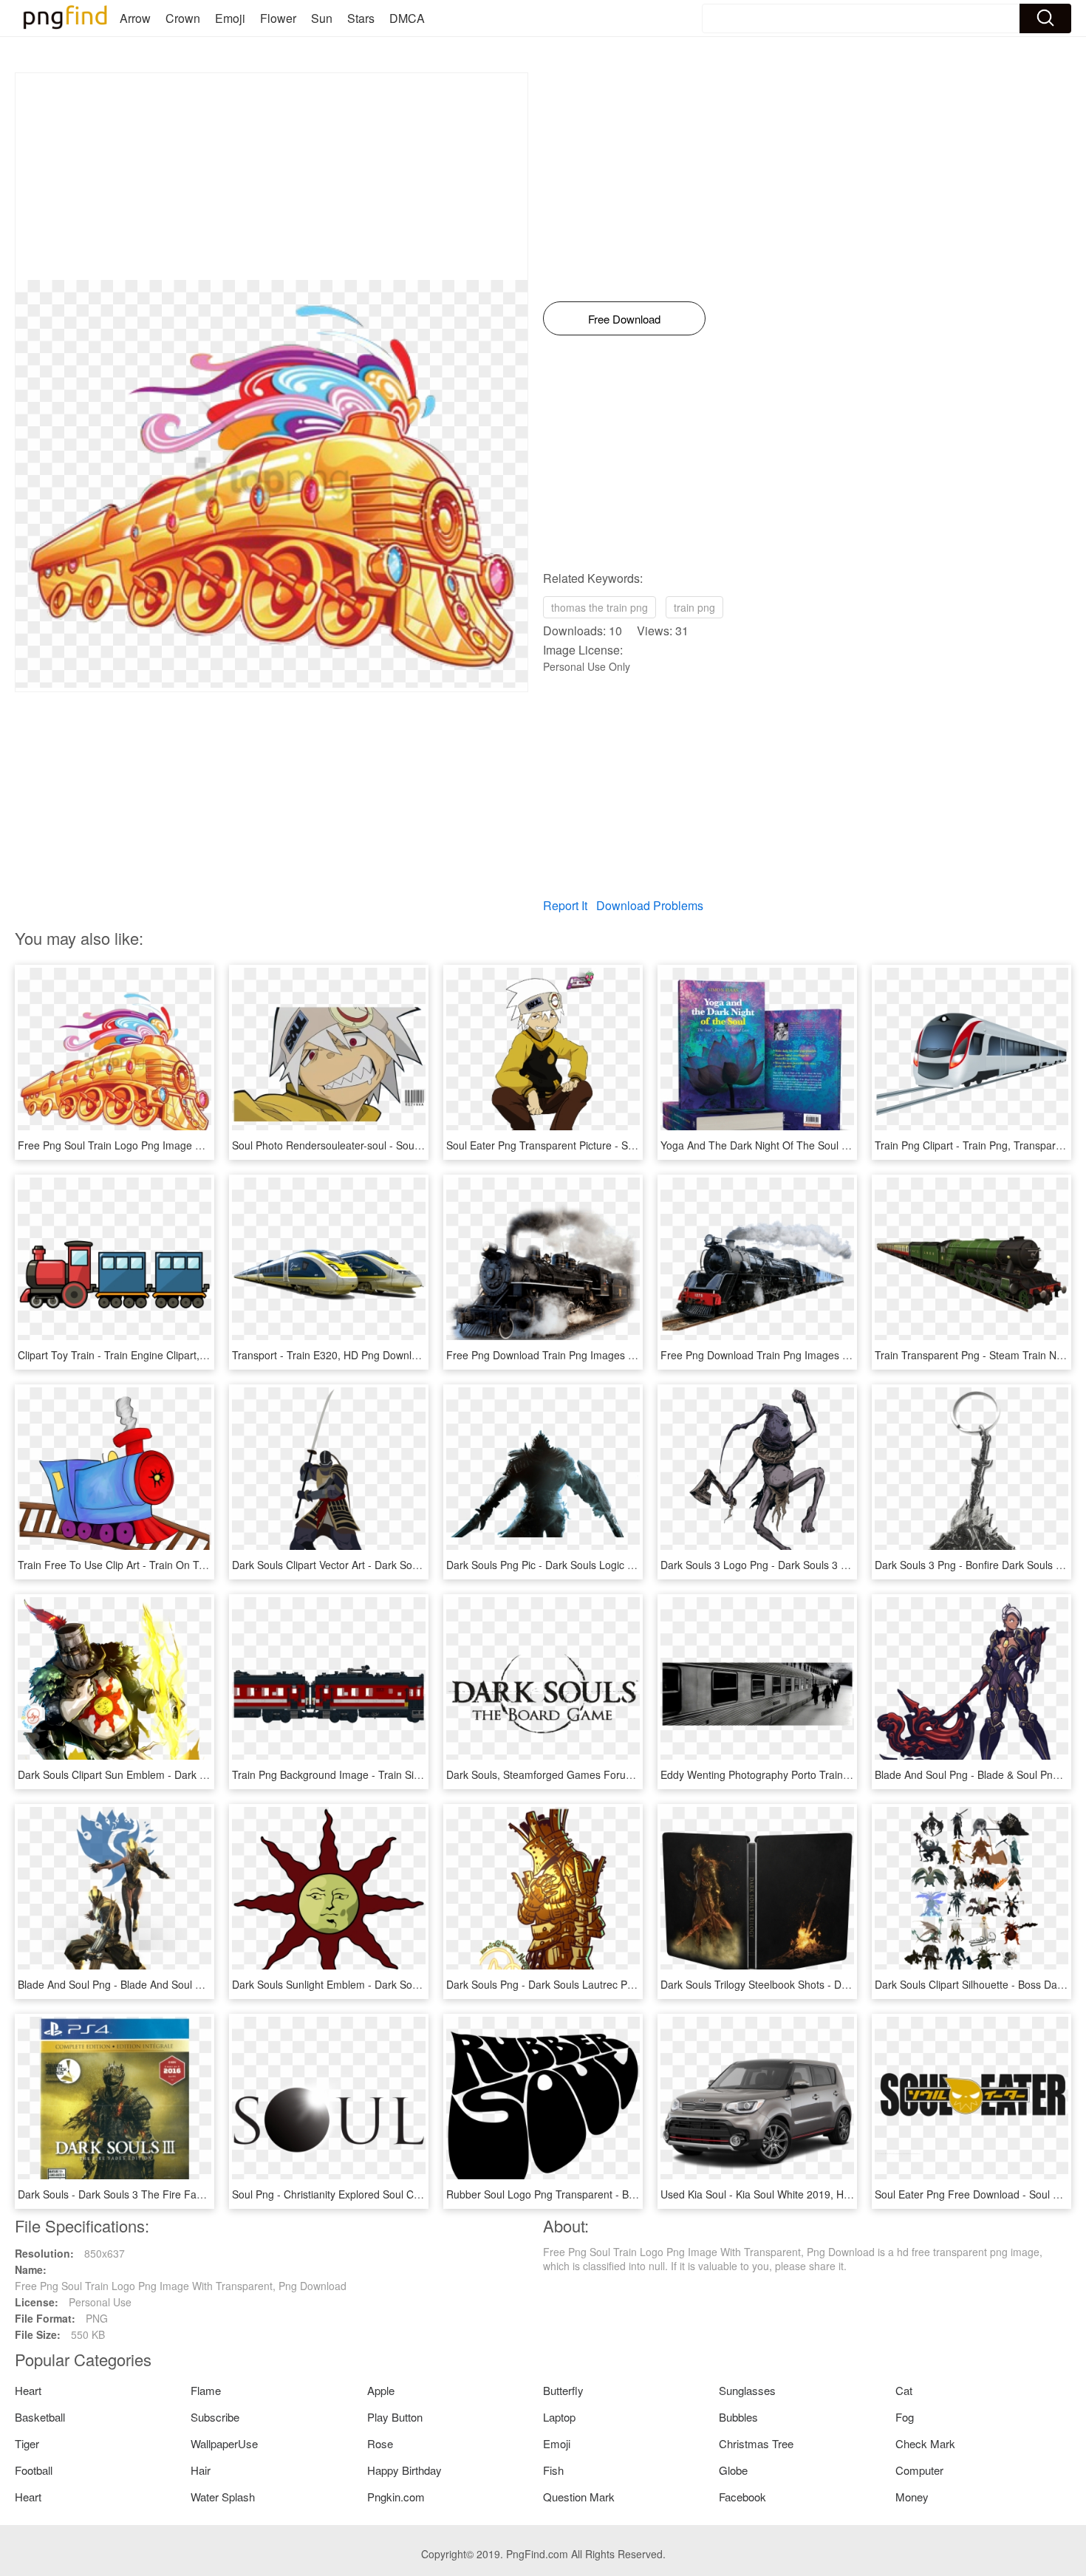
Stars (361, 18)
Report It (565, 905)
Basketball (40, 2417)
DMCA (407, 18)
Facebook (742, 2497)
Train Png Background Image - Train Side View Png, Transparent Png (394, 1774)
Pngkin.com (396, 2497)
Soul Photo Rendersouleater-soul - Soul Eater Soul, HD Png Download (396, 1145)
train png (694, 607)
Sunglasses (747, 2390)
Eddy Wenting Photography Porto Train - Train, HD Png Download (814, 1774)
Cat (904, 2390)
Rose (380, 2443)
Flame (206, 2390)
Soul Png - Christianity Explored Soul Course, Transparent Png (378, 2194)
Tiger (27, 2443)
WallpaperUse (224, 2443)
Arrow (135, 18)
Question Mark (579, 2497)
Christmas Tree (756, 2443)
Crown (183, 18)
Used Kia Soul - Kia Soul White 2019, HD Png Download (791, 2194)
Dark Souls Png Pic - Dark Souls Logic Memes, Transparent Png (596, 1565)
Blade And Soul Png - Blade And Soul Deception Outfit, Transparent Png (186, 1984)
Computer (919, 2470)
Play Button (395, 2417)
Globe (733, 2470)
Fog (905, 2417)
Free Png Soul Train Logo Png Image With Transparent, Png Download (184, 1145)
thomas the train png (600, 607)
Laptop (559, 2417)
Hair (201, 2470)
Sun (322, 18)
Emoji (230, 18)
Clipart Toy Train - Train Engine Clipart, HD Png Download (153, 1355)
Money (912, 2497)
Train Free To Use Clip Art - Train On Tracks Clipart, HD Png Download (183, 1565)
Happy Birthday (404, 2470)
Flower (278, 18)
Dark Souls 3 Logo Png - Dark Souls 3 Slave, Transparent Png (806, 1565)
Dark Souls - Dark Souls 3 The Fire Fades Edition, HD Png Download (179, 2194)
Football (34, 2470)
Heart (28, 2390)
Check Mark (925, 2443)
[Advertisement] (271, 177)
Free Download (624, 319)
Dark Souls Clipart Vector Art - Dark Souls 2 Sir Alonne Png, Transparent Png (411, 1565)
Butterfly (563, 2390)
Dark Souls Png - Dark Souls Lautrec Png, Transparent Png (585, 1984)
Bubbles (738, 2417)
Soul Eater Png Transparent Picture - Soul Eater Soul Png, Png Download (618, 1145)
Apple (381, 2390)
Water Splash (223, 2497)
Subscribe (215, 2417)
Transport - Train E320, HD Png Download (331, 1355)
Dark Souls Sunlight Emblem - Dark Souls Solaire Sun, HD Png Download (403, 1984)
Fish (553, 2470)
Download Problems (650, 905)
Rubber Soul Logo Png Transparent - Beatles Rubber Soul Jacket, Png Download (636, 2194)
